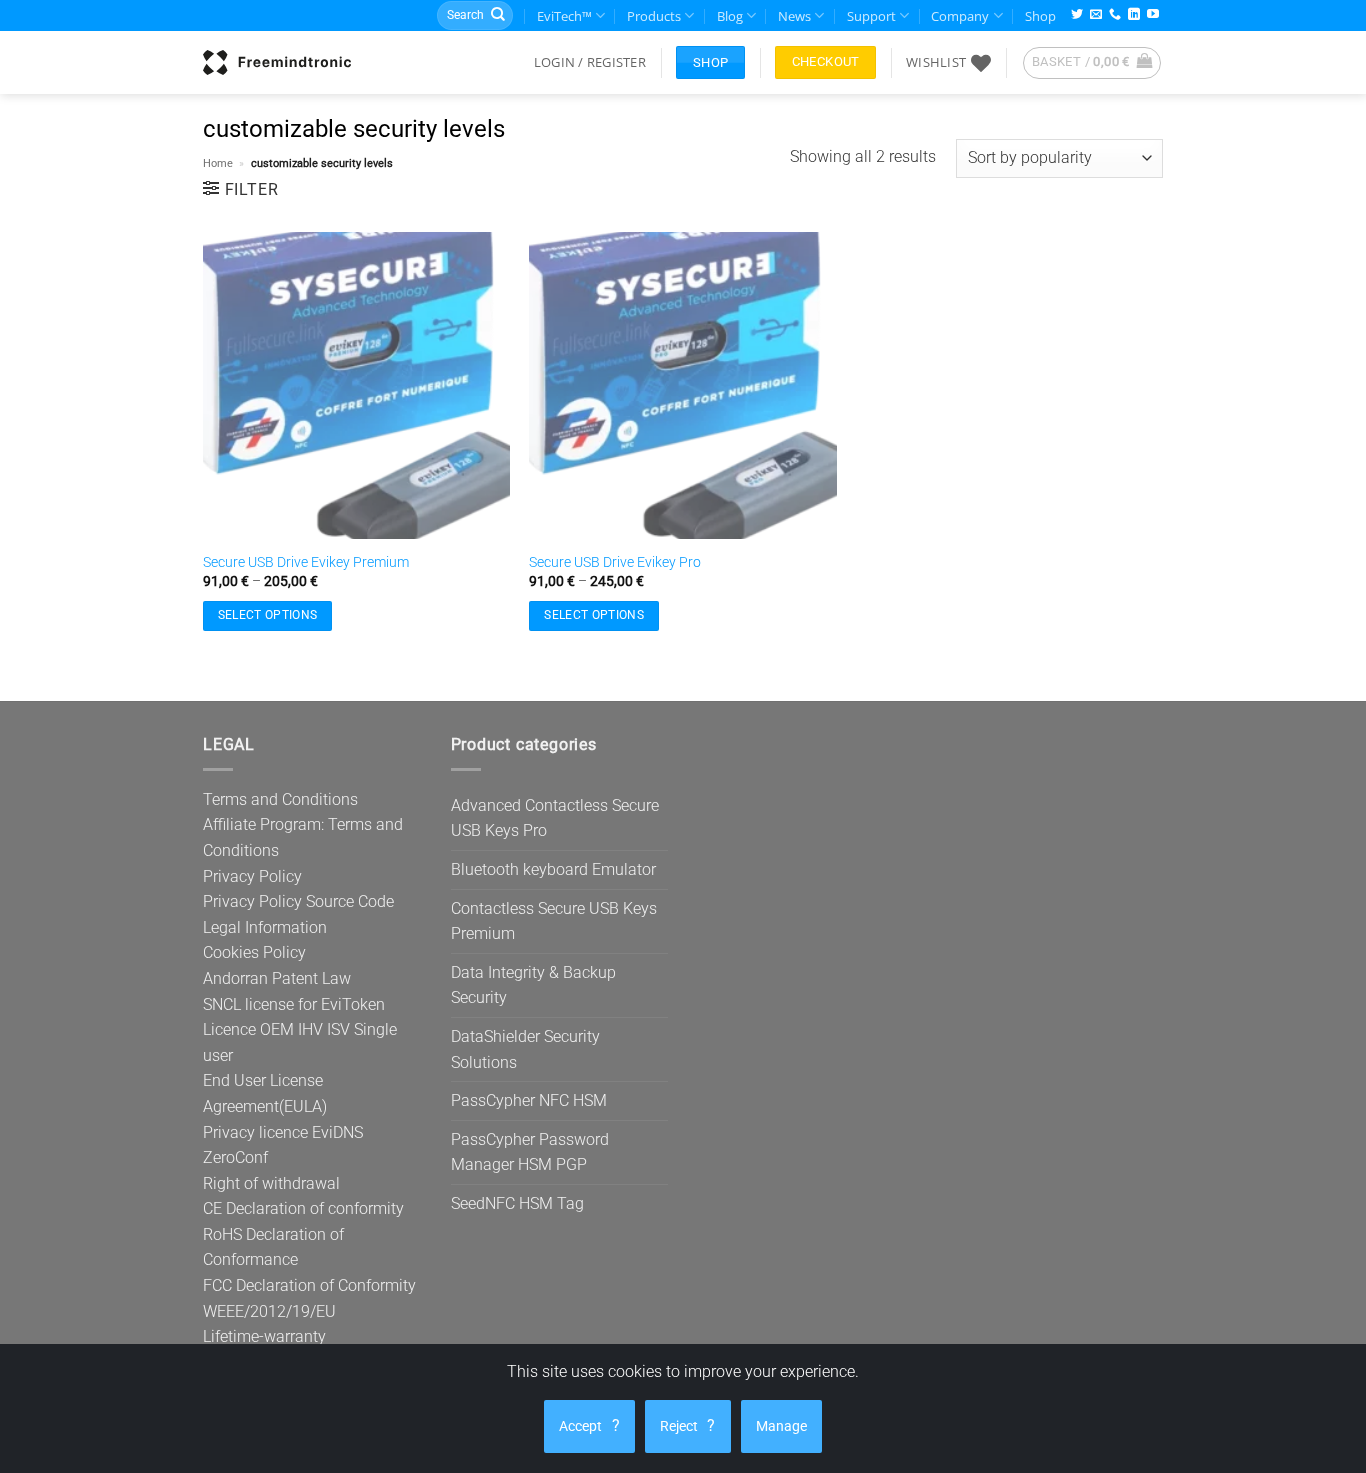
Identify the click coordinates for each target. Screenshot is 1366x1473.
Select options (268, 615)
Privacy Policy (252, 876)
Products (654, 16)
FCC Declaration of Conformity (309, 1285)
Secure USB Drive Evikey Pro (615, 562)
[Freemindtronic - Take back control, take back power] (277, 62)
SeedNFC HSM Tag (517, 1203)
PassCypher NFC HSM (529, 1100)
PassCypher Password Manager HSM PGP (530, 1152)
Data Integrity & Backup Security (533, 985)
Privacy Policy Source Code (298, 901)
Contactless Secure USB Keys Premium (554, 921)
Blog (730, 16)
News (794, 16)
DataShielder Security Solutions (525, 1049)
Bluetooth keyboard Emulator (553, 869)
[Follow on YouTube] (1153, 15)
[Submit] (498, 16)
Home (218, 163)
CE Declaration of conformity (303, 1208)
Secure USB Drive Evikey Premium (306, 562)
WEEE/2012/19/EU (269, 1311)
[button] (590, 62)
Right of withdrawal (271, 1183)
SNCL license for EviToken (294, 1004)
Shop (1040, 16)
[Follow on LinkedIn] (1134, 15)
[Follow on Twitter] (1077, 15)
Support (871, 16)
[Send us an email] (1096, 15)
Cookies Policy (254, 952)
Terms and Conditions (280, 799)
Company (960, 16)
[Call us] (1115, 15)
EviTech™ (564, 16)
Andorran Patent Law (277, 978)
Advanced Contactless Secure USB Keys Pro (555, 818)
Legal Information (265, 927)
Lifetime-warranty (264, 1336)
